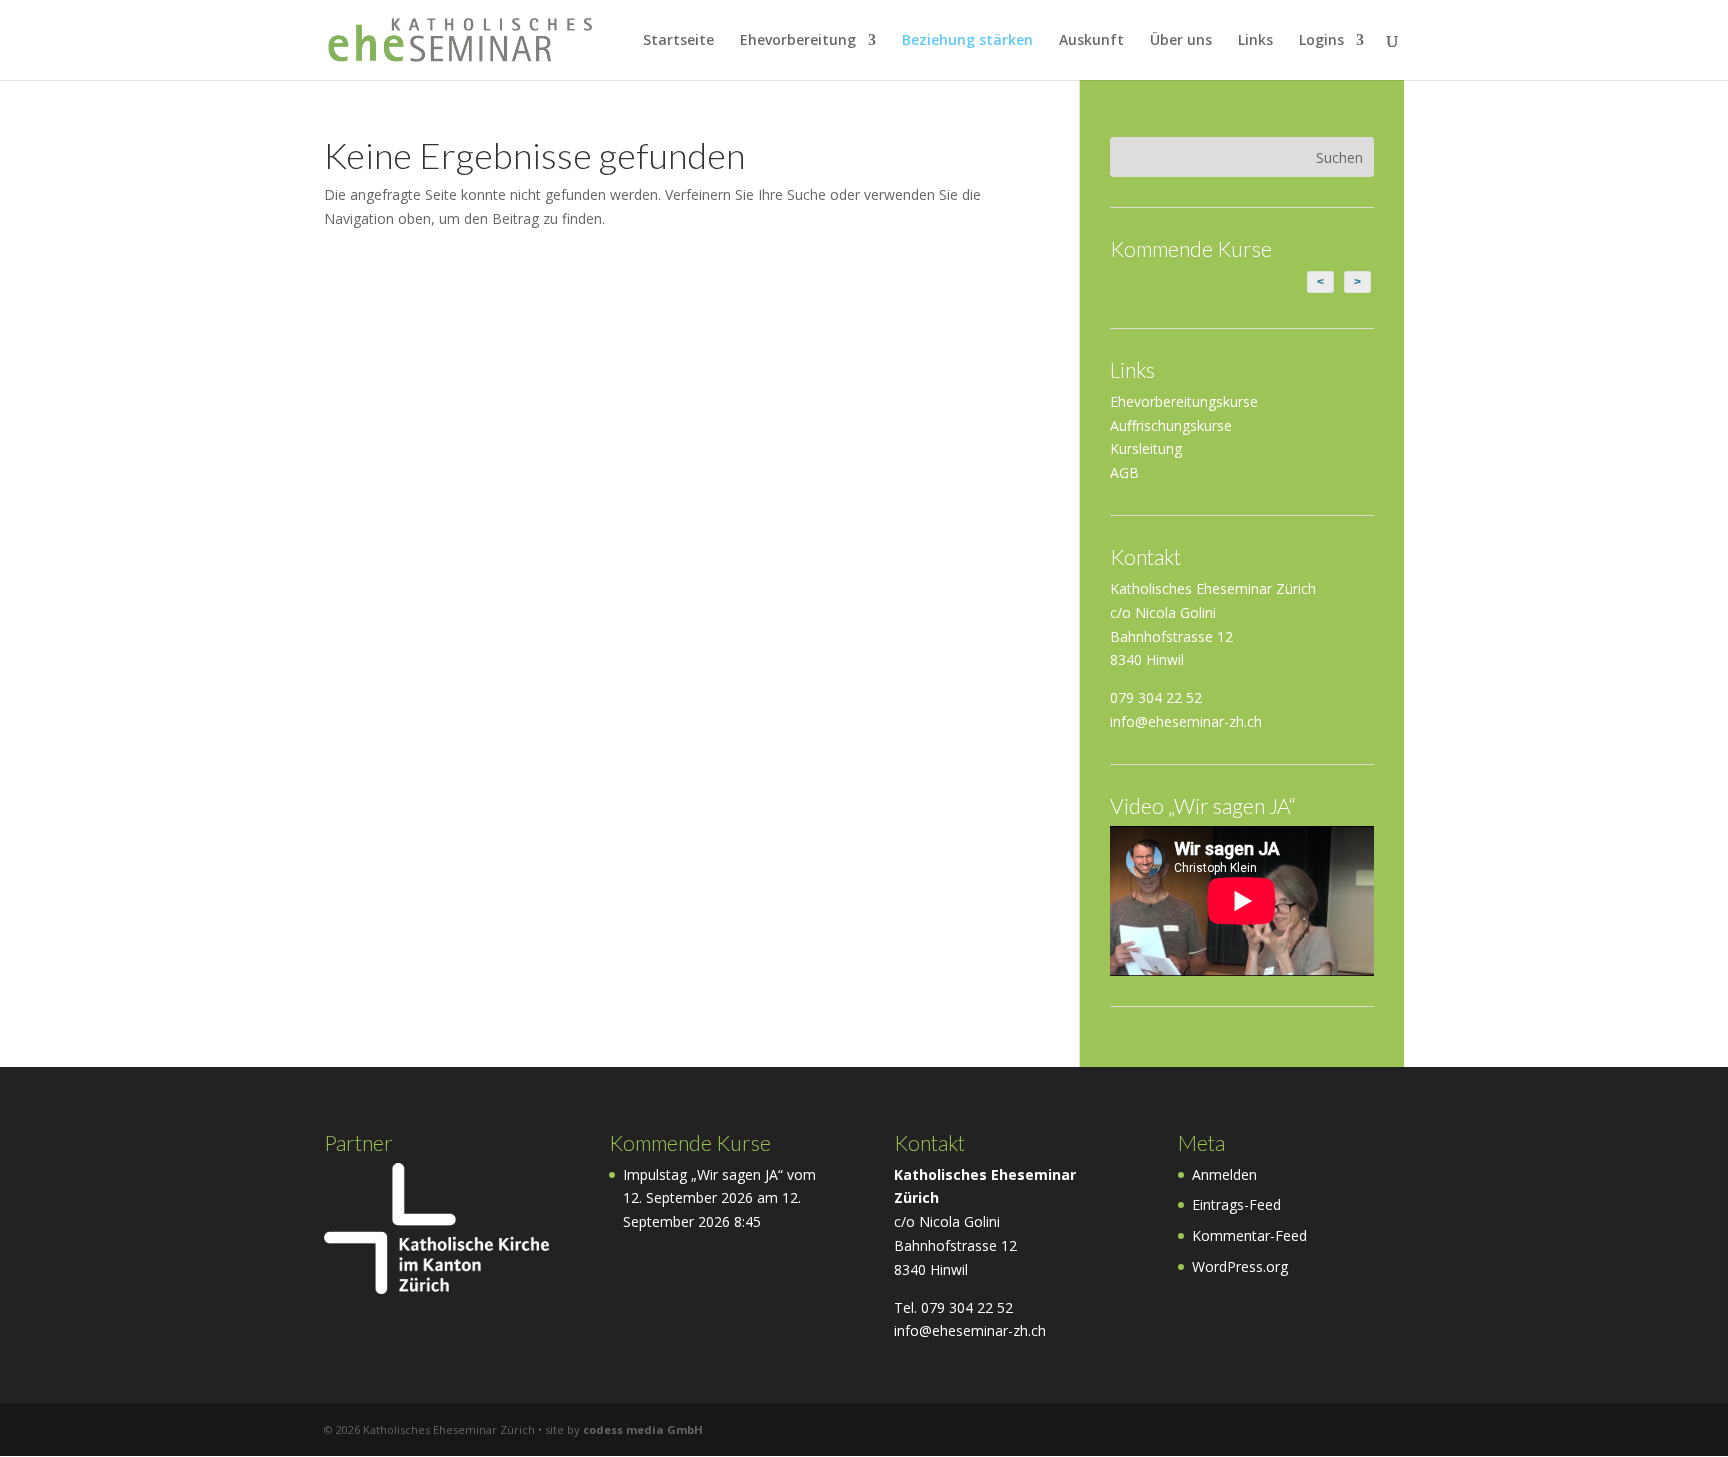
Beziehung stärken (967, 41)
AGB (1124, 472)
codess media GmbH (643, 1429)
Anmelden (1224, 1174)
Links (1255, 41)
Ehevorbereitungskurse (1184, 401)
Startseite (678, 41)
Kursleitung (1146, 448)
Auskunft (1091, 41)
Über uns (1181, 41)
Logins (1321, 41)
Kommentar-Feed (1249, 1235)
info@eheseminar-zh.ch (1186, 721)
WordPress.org (1240, 1266)
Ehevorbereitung (798, 41)
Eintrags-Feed (1236, 1204)
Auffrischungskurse (1171, 425)
